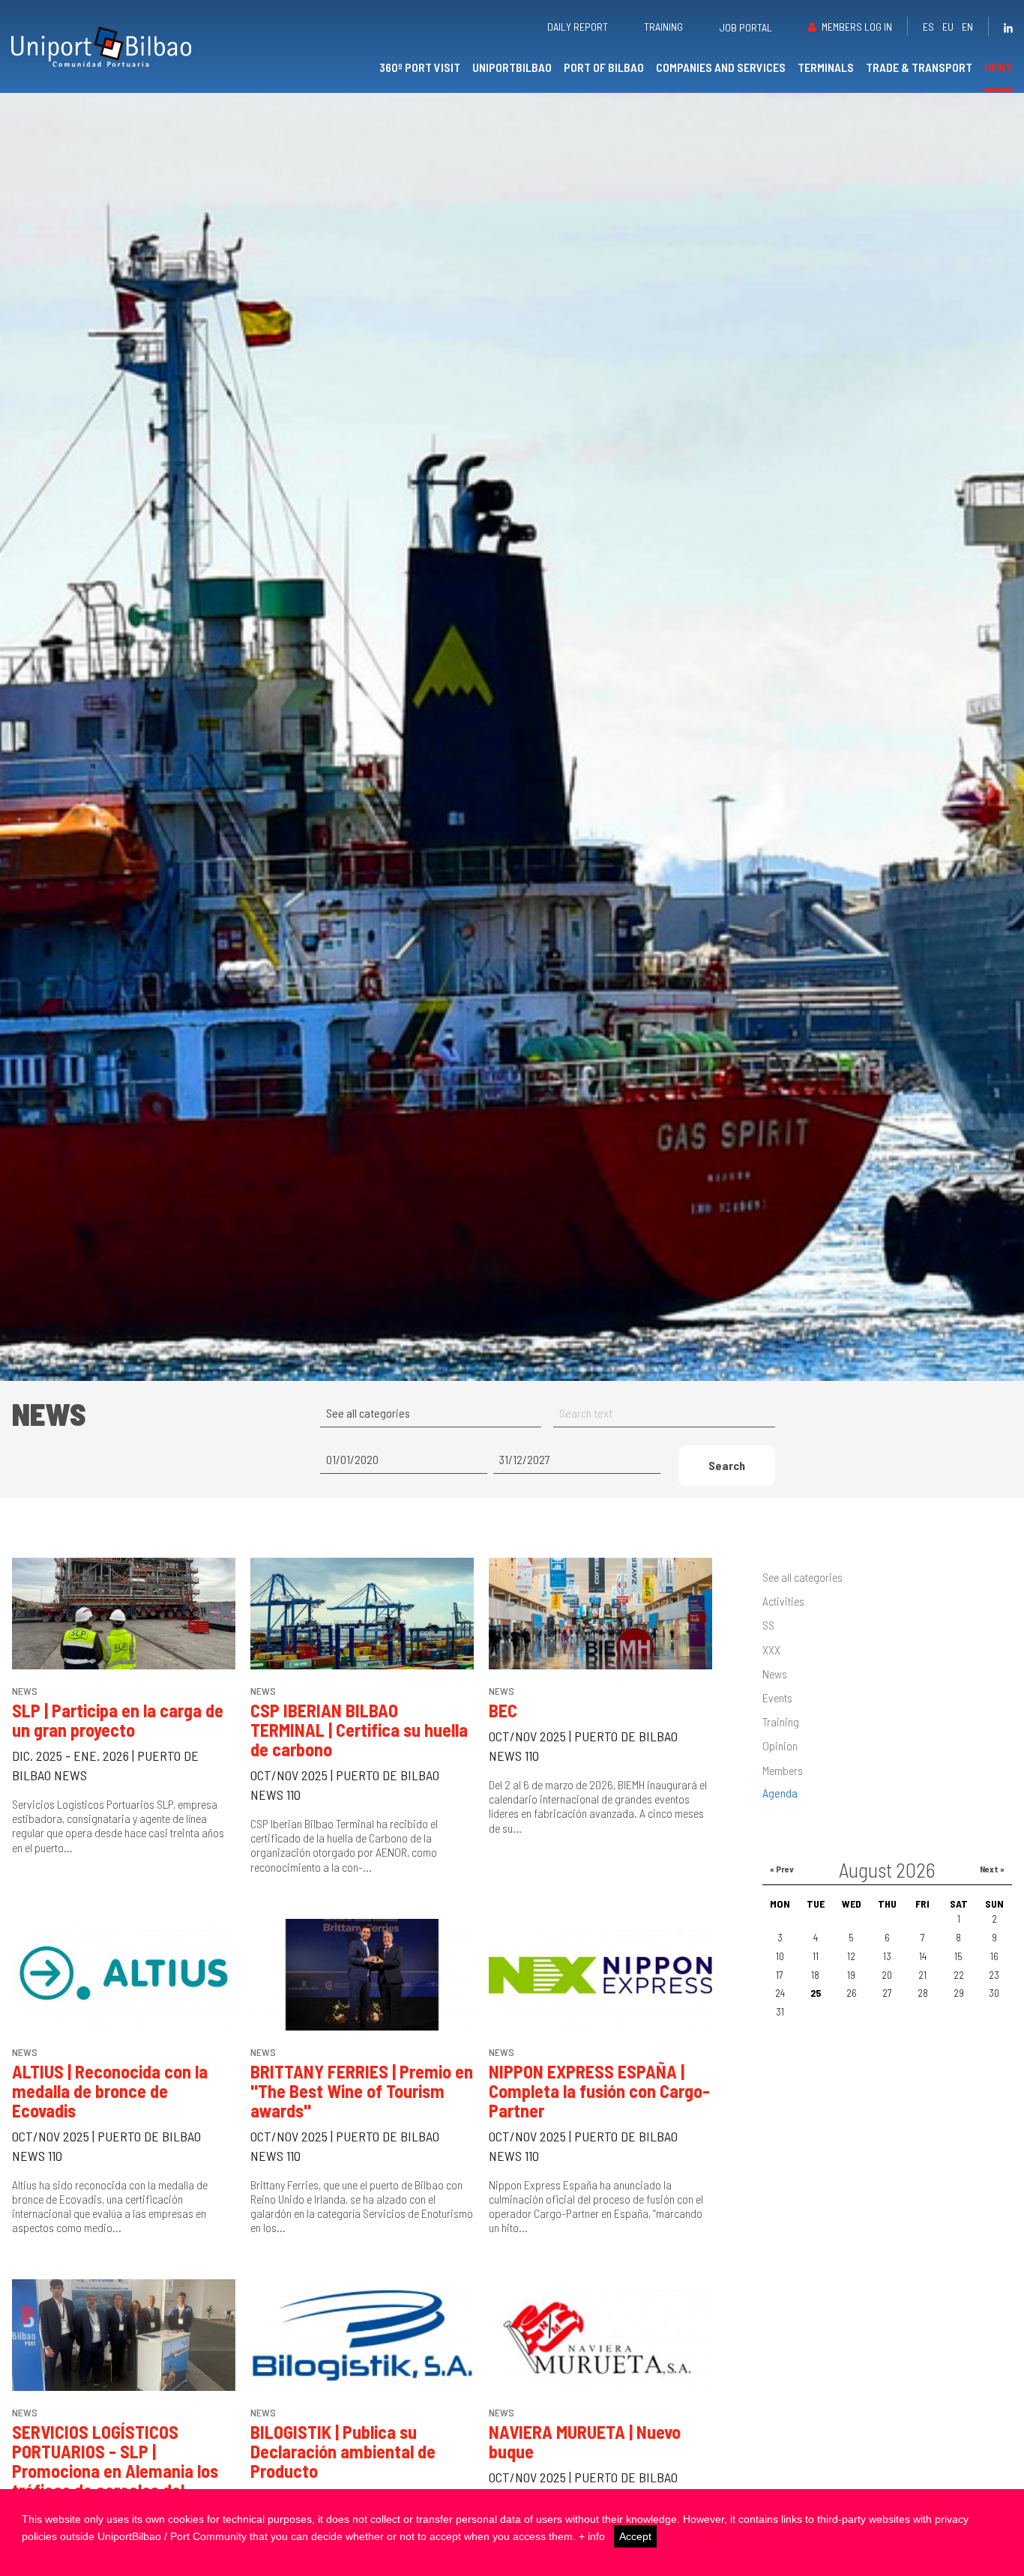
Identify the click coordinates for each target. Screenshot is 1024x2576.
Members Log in (857, 27)
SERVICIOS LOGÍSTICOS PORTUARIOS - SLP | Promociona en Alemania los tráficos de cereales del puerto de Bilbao (115, 2471)
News (999, 67)
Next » (992, 1869)
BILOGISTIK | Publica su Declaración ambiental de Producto (343, 2451)
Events (777, 1697)
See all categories (802, 1577)
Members (783, 1770)
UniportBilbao (512, 67)
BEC (503, 1710)
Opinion (780, 1745)
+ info (592, 2536)
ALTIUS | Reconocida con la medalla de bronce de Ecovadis (110, 2091)
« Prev (782, 1869)
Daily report (578, 27)
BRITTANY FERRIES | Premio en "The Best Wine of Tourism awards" (362, 2091)
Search (727, 1465)
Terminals (826, 67)
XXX (771, 1650)
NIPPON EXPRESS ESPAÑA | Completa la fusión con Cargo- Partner (599, 2091)
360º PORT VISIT (420, 67)
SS (768, 1625)
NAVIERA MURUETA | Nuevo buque (585, 2442)
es (928, 27)
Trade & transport (919, 67)
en (967, 27)
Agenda (780, 1793)
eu (948, 27)
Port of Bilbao (604, 67)
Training (663, 27)
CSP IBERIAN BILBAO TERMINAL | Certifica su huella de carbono (359, 1730)
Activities (783, 1601)
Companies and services (721, 67)
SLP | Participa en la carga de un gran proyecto (118, 1720)
